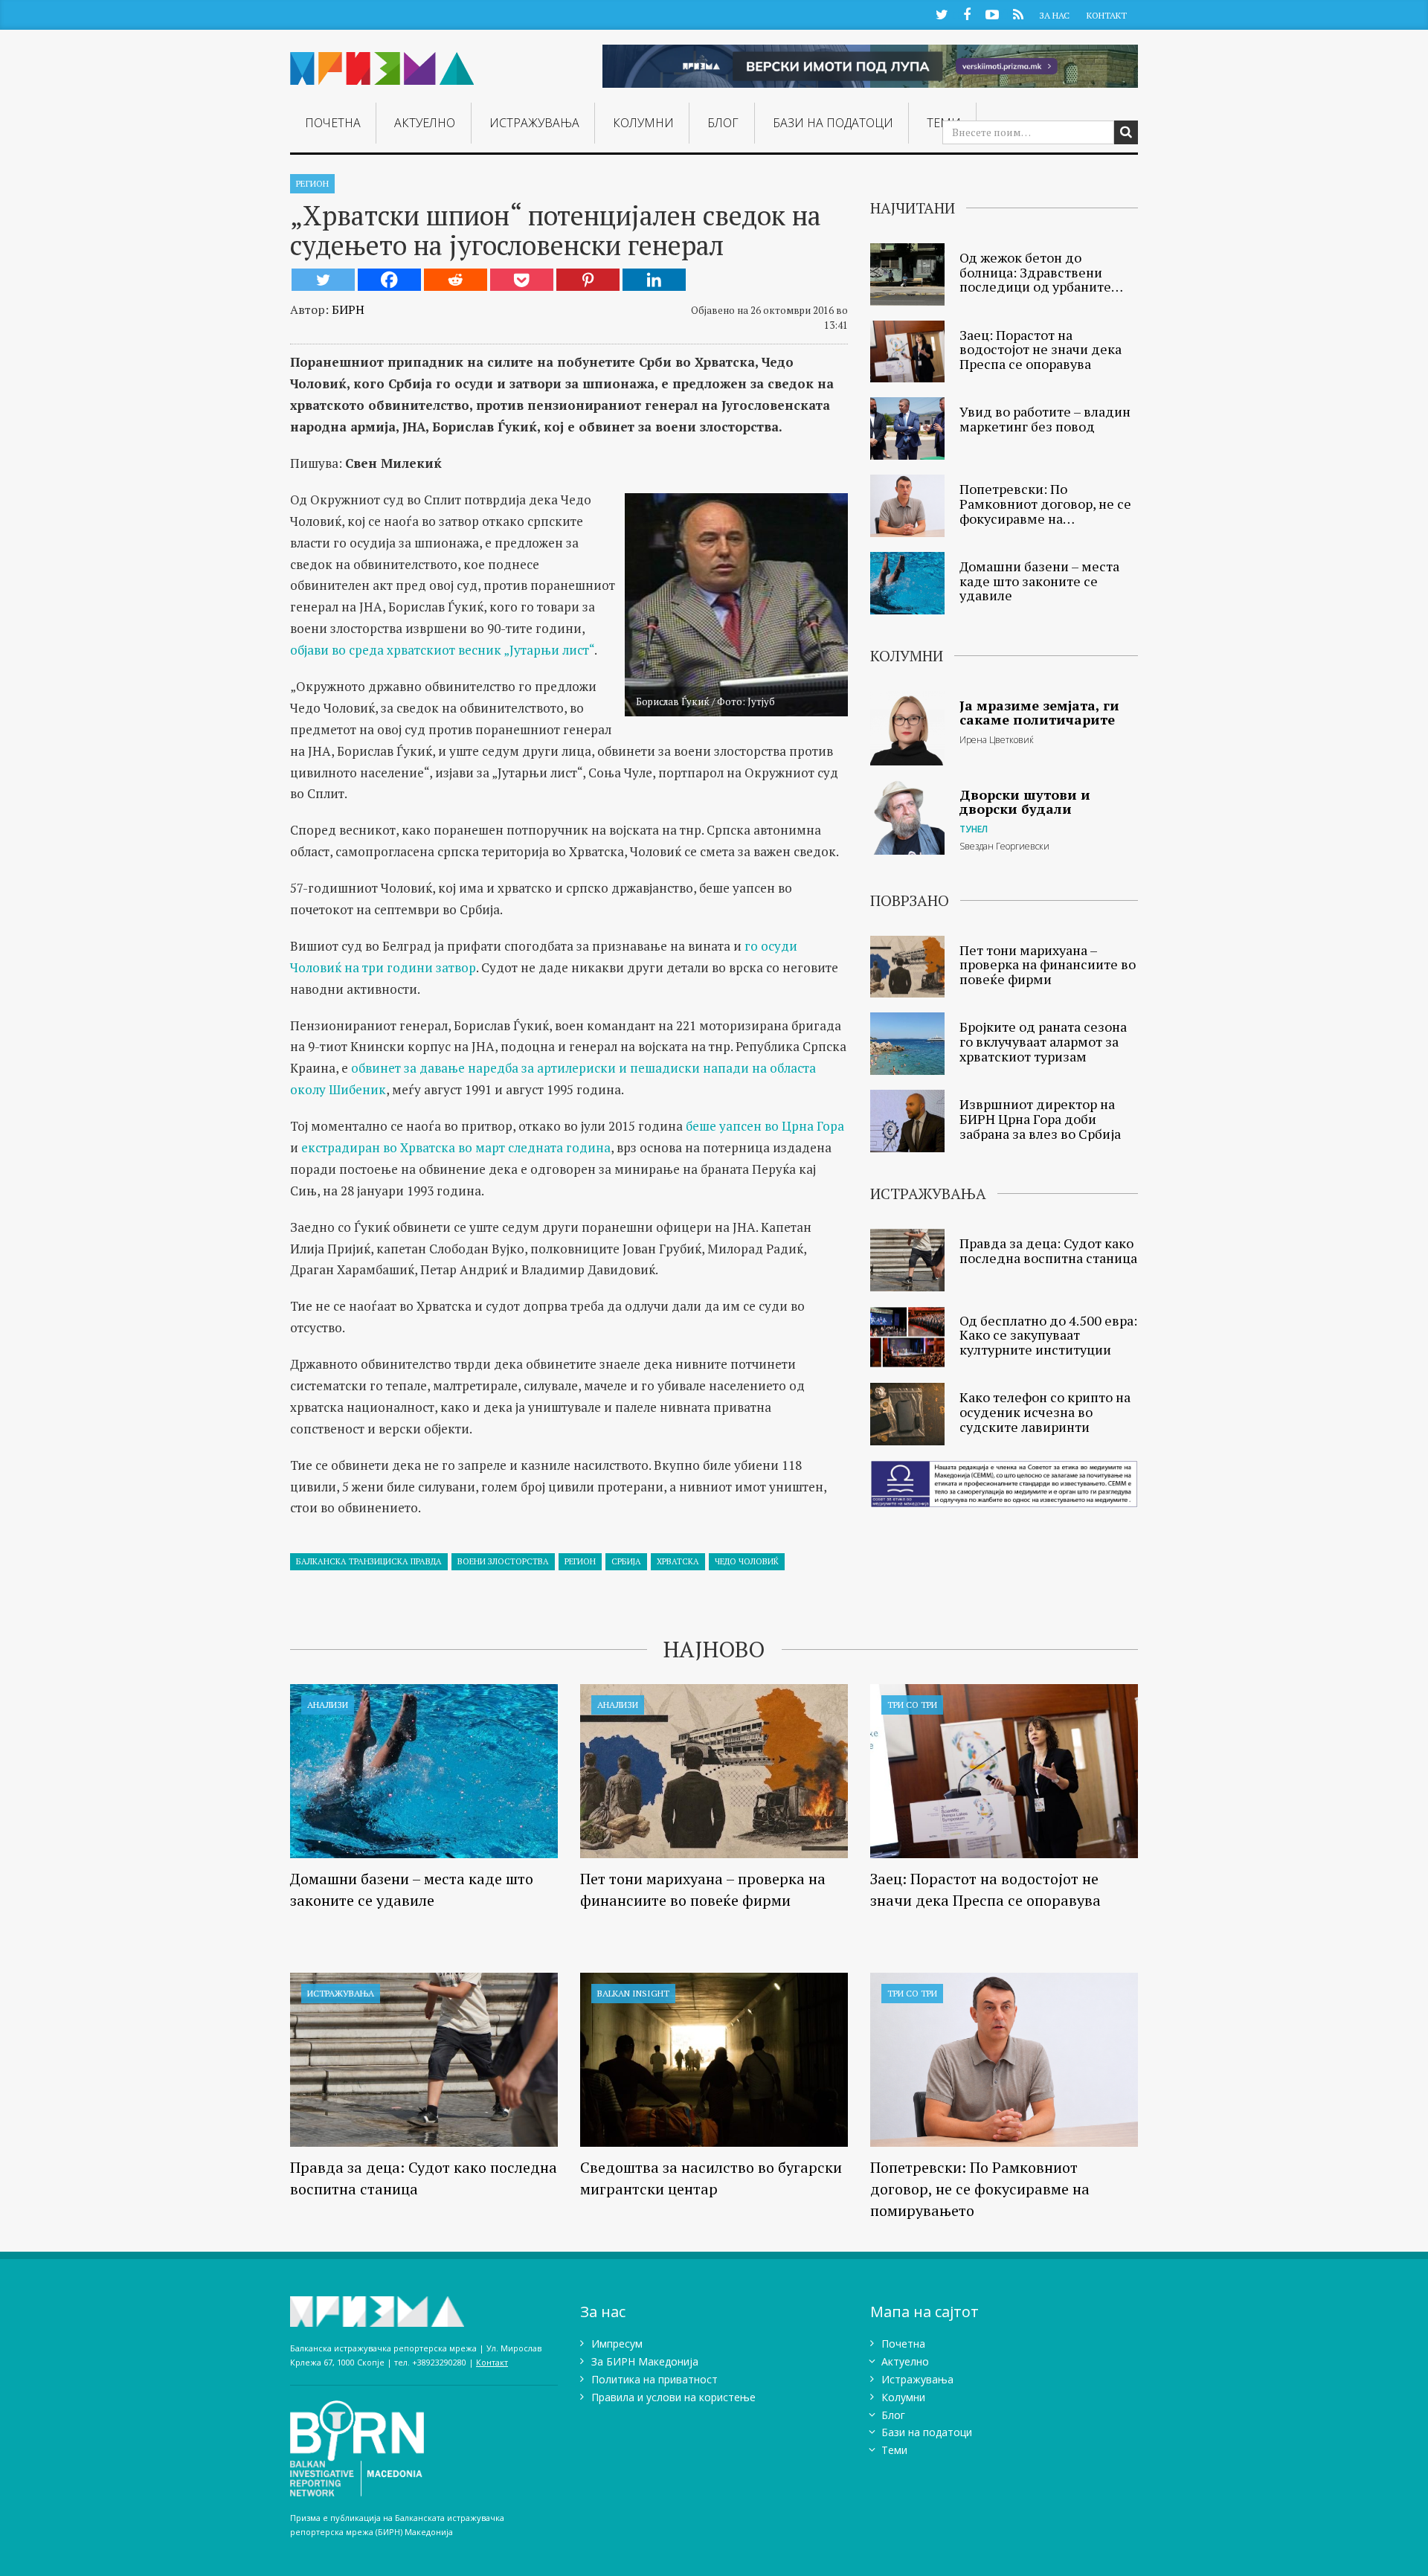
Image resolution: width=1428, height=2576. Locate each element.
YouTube (992, 14)
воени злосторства (503, 1561)
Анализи (328, 1705)
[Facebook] (389, 280)
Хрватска (678, 1561)
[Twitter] (323, 280)
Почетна (333, 123)
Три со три (912, 1705)
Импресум (617, 2344)
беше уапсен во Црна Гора (765, 1126)
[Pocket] (522, 280)
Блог (723, 123)
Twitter (942, 14)
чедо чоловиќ (747, 1561)
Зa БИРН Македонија (645, 2361)
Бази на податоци (833, 123)
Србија (626, 1561)
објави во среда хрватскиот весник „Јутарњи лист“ (442, 650)
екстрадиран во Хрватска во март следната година (456, 1147)
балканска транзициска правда (369, 1561)
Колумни (643, 123)
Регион (312, 183)
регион (580, 1561)
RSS (1018, 14)
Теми (894, 2450)
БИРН (348, 309)
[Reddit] (456, 280)
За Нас (1054, 15)
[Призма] (382, 62)
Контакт (1107, 15)
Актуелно (425, 123)
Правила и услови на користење (673, 2397)
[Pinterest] (588, 280)
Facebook (967, 14)
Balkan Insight (633, 1993)
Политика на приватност (654, 2379)
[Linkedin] (654, 280)
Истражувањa (534, 123)
